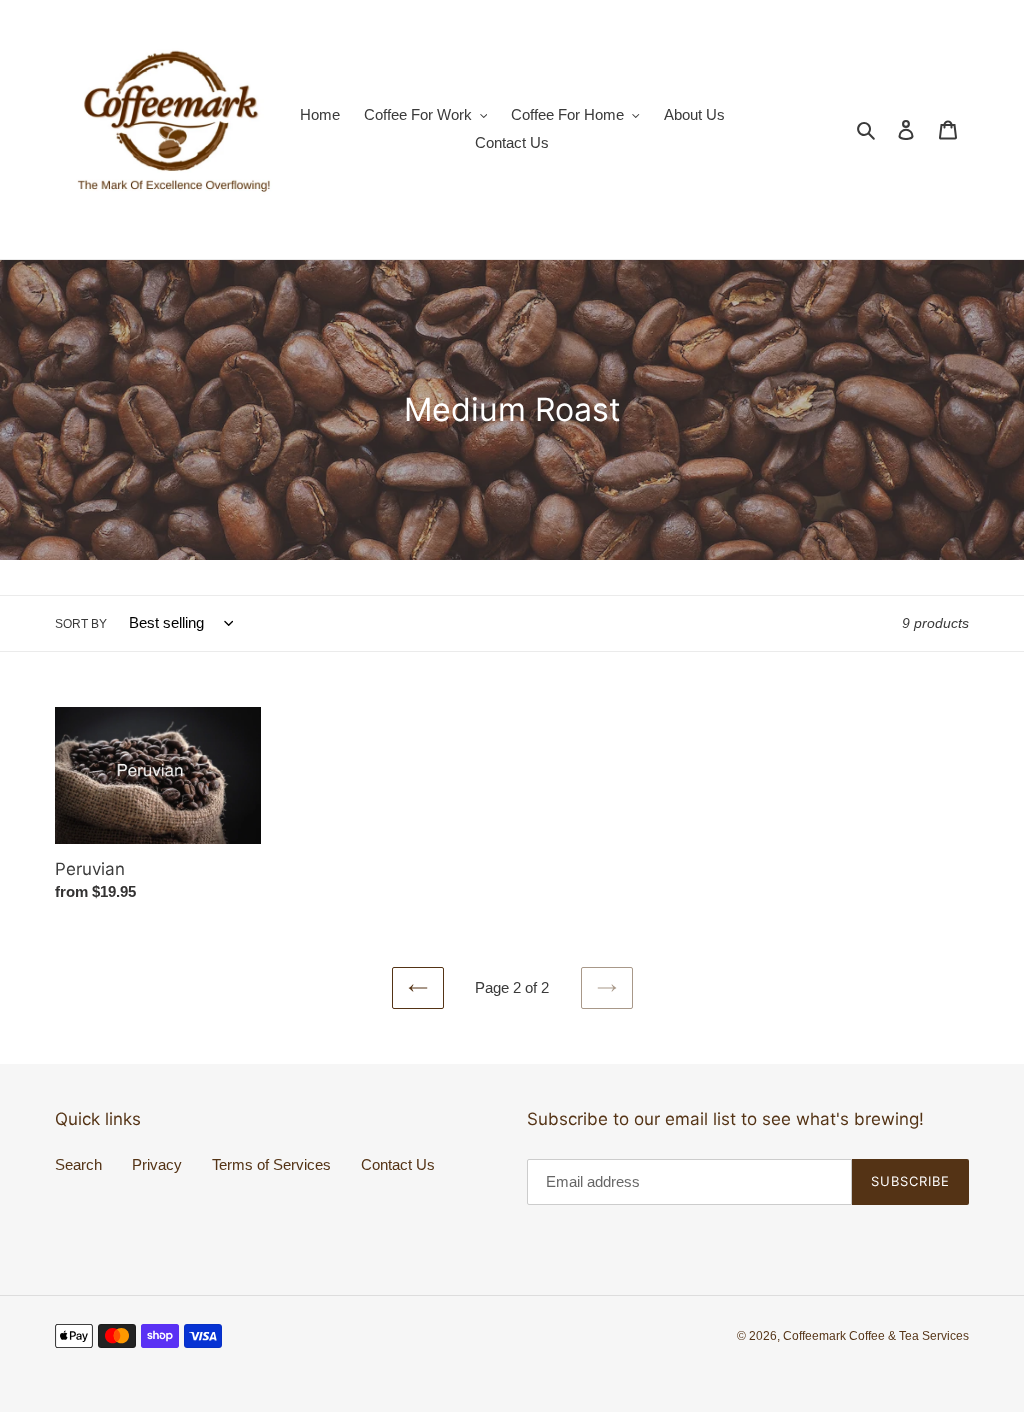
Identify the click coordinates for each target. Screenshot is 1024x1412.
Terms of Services (271, 1164)
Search (78, 1164)
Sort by (81, 624)
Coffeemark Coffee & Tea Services (876, 1336)
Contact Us (398, 1164)
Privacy (157, 1164)
